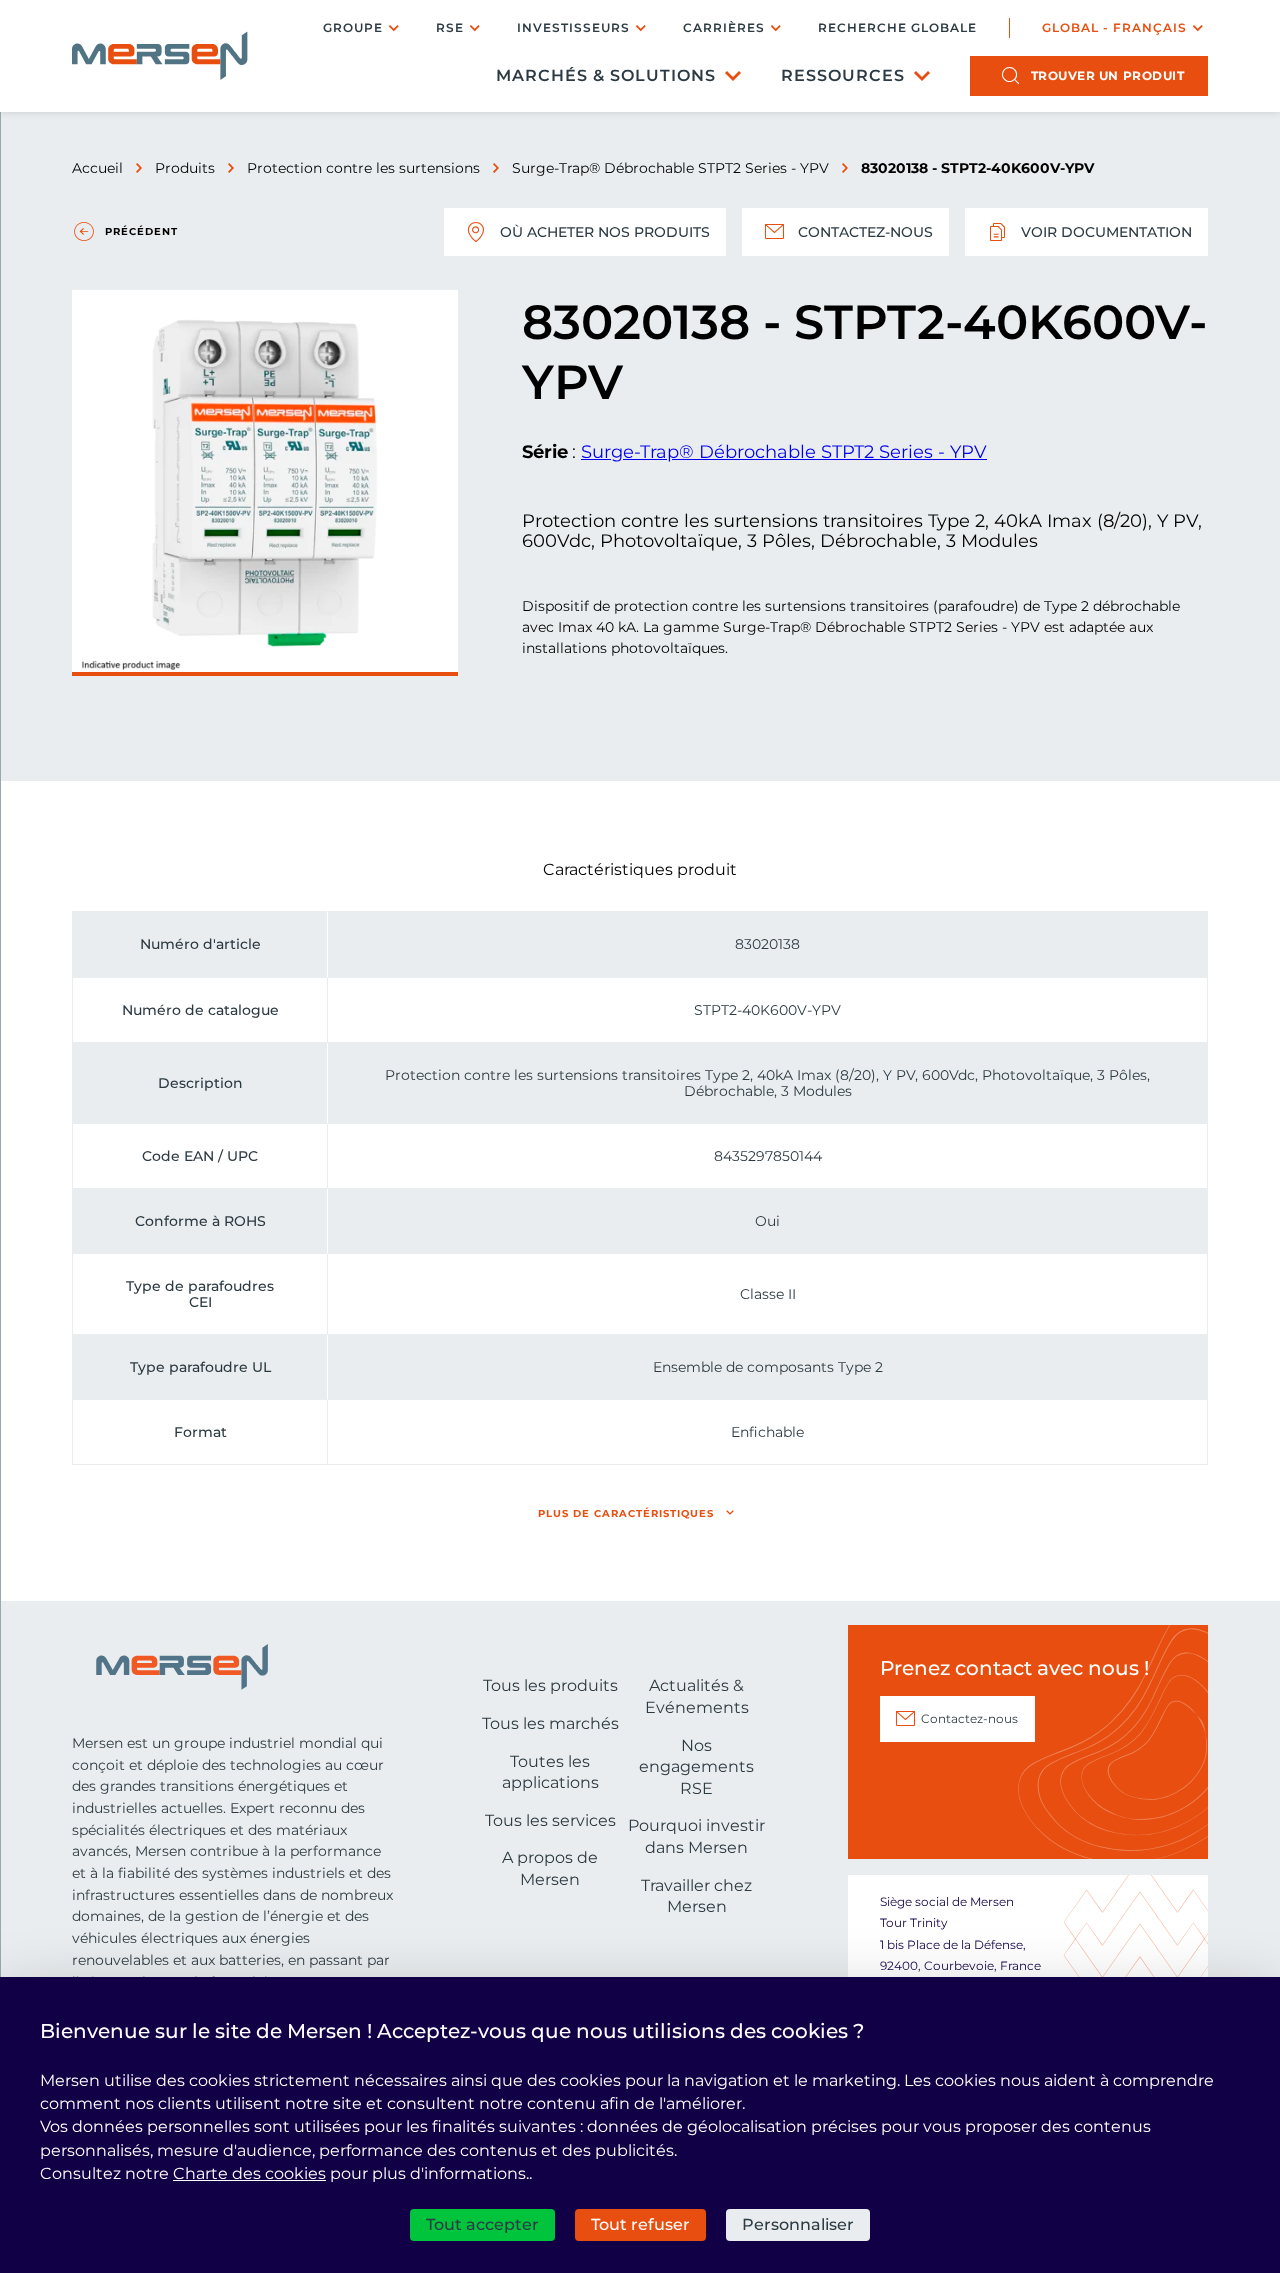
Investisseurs (573, 27)
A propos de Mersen (550, 1868)
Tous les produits (550, 1685)
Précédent (141, 231)
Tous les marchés (550, 1723)
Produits (185, 168)
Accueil (97, 168)
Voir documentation (1106, 232)
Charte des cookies (249, 2173)
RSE (450, 27)
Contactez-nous (865, 232)
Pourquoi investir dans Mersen (696, 1836)
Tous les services (550, 1820)
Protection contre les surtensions (363, 168)
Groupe (353, 27)
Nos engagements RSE (696, 1767)
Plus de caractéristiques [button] (626, 1513)
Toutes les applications (550, 1772)
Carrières (724, 27)
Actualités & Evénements (697, 1696)
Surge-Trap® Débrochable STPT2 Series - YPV (670, 168)
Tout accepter (482, 2224)
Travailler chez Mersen (696, 1896)
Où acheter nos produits (605, 232)
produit (1108, 75)
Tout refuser (640, 2224)
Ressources (843, 75)
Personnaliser (798, 2224)
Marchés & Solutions (606, 75)
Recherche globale (897, 28)
